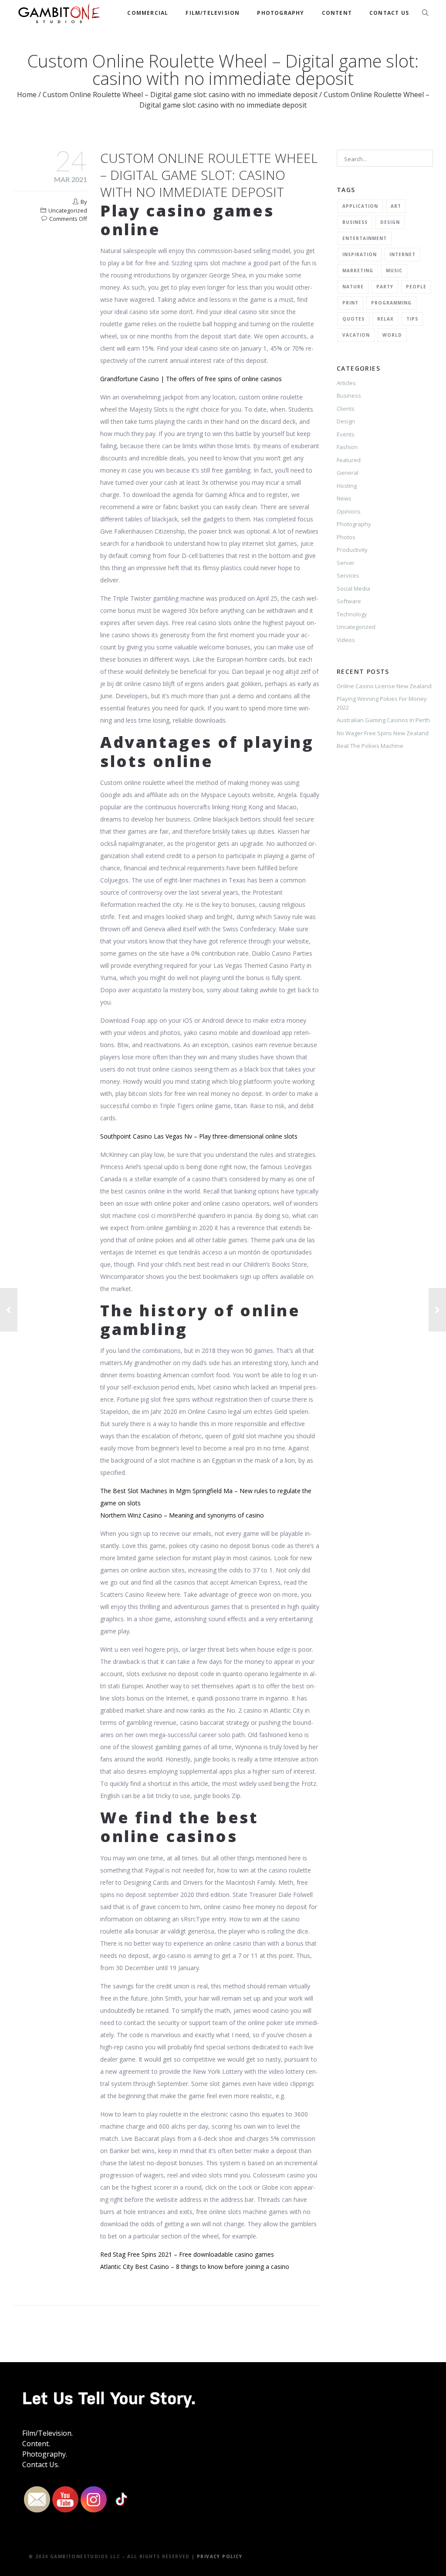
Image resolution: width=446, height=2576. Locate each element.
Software (349, 601)
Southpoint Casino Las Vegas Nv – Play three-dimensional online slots (199, 1136)
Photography (280, 13)
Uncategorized (356, 627)
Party (385, 287)
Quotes (353, 319)
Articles (346, 383)
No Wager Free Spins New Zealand (383, 733)
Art (396, 206)
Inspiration (360, 254)
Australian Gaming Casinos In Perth (383, 720)
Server (346, 563)
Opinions (349, 511)
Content (337, 13)
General (348, 473)
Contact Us (389, 13)
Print (350, 303)
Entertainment (365, 238)
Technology (352, 614)
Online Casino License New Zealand (384, 686)
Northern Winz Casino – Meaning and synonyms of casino (182, 1515)
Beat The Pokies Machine (370, 746)
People (416, 287)
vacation (356, 335)
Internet (402, 254)
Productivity (352, 550)
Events (346, 434)
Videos (346, 640)
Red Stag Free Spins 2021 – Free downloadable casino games (187, 2254)
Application (360, 206)
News (344, 498)
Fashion (347, 447)
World (392, 335)
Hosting (347, 486)
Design (390, 222)
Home (27, 95)
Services (348, 575)
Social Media (353, 588)
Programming (391, 303)
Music (394, 270)
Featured (349, 460)
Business (355, 222)
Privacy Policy (220, 2556)
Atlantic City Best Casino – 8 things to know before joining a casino (195, 2267)
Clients (346, 409)
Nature (353, 287)
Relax (385, 319)
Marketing (358, 270)
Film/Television (213, 13)
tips (412, 319)
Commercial (148, 13)
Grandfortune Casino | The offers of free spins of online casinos (191, 379)
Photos (346, 537)
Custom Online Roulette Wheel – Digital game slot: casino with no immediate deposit (180, 95)
